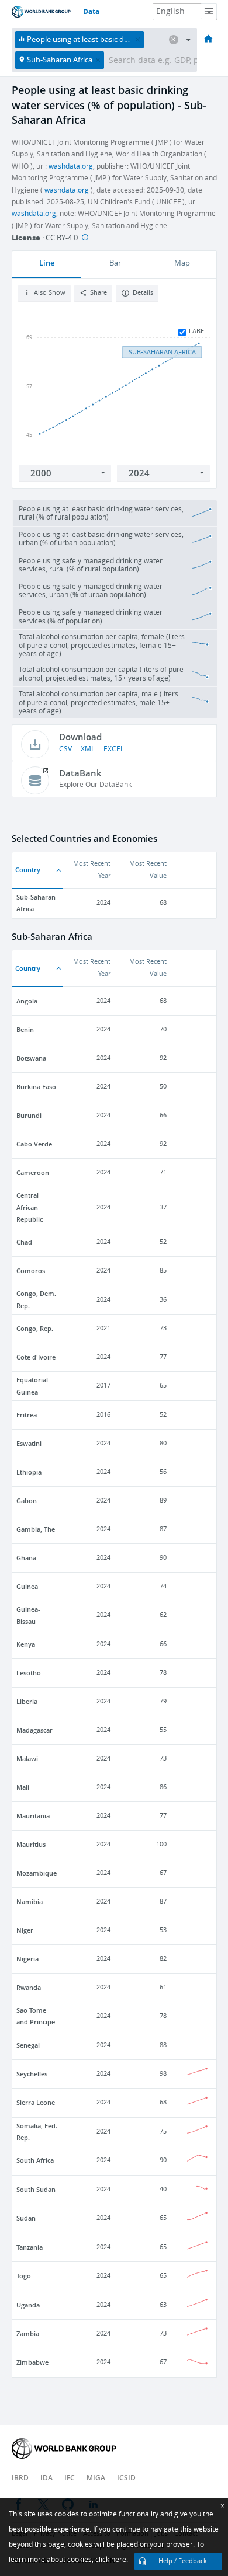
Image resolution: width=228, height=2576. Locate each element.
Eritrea (27, 1415)
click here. (112, 2560)
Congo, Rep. (35, 1328)
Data (91, 12)
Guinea (27, 1586)
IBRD (20, 2478)
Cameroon (33, 1172)
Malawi (27, 1758)
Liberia (27, 1701)
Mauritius (31, 1844)
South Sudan (36, 2189)
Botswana (31, 1058)
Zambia (28, 2333)
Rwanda (29, 1987)
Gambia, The (36, 1529)
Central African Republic (30, 1207)
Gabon (27, 1500)
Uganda (28, 2305)
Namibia (30, 1902)
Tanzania (30, 2247)
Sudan (26, 2218)
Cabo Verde (34, 1144)
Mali (23, 1787)
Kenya (26, 1644)
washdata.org (71, 166)
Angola (27, 1001)
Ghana (26, 1558)
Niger (25, 1930)
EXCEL (114, 749)
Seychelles (32, 2074)
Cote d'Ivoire (36, 1357)
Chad (24, 1242)
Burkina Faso (36, 1087)
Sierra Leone (36, 2102)
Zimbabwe (32, 2362)
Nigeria (27, 1959)
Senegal (28, 2045)
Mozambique (37, 1873)
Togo (24, 2276)
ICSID (126, 2478)
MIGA (96, 2478)
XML (88, 749)
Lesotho (29, 1673)
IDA (46, 2478)
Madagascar (34, 1730)
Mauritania (33, 1816)
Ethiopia (29, 1472)
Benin (25, 1029)
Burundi (29, 1115)
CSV (65, 749)
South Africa (35, 2160)
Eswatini (29, 1443)
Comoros (31, 1270)
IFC (70, 2478)
